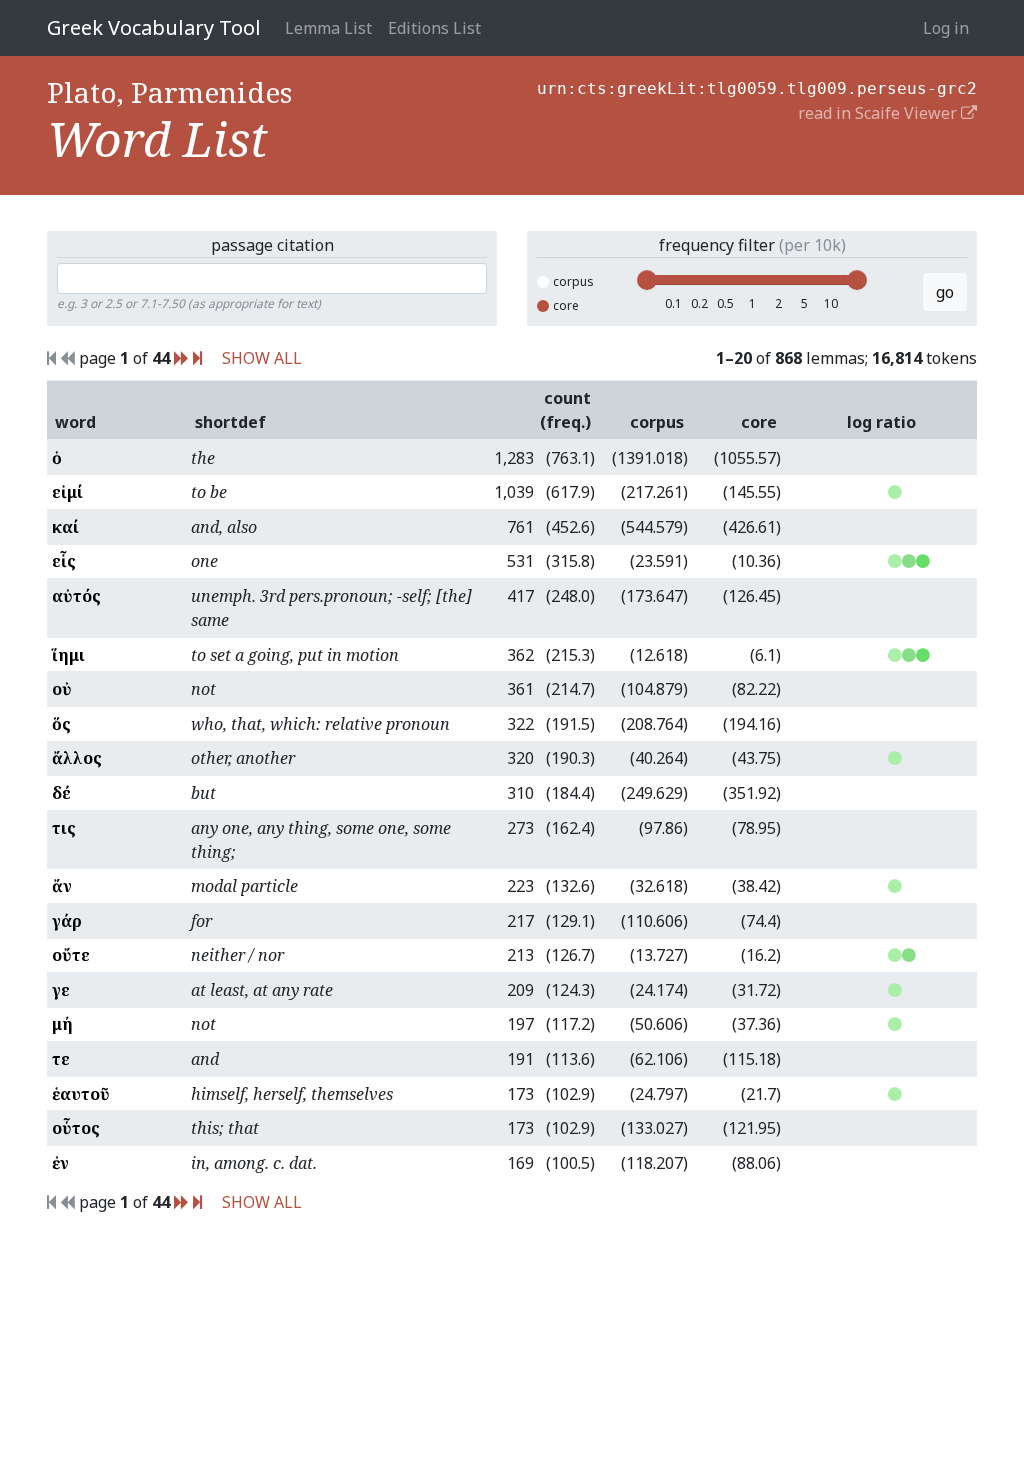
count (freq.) (565, 410)
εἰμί (67, 492)
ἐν (60, 1163)
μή (62, 1024)
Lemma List (328, 28)
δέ (61, 793)
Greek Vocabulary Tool (154, 27)
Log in (946, 28)
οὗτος (76, 1128)
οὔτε (71, 955)
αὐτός (76, 596)
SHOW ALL (262, 358)
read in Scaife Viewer (879, 113)
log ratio (881, 422)
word (75, 422)
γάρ (67, 921)
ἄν (62, 886)
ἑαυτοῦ (81, 1094)
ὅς (61, 724)
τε (61, 1059)
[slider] (647, 280)
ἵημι (68, 655)
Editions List (434, 28)
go (945, 292)
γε (61, 990)
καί (65, 527)
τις (64, 828)
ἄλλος (77, 758)
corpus (573, 281)
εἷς (64, 561)
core (566, 305)
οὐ (62, 689)
